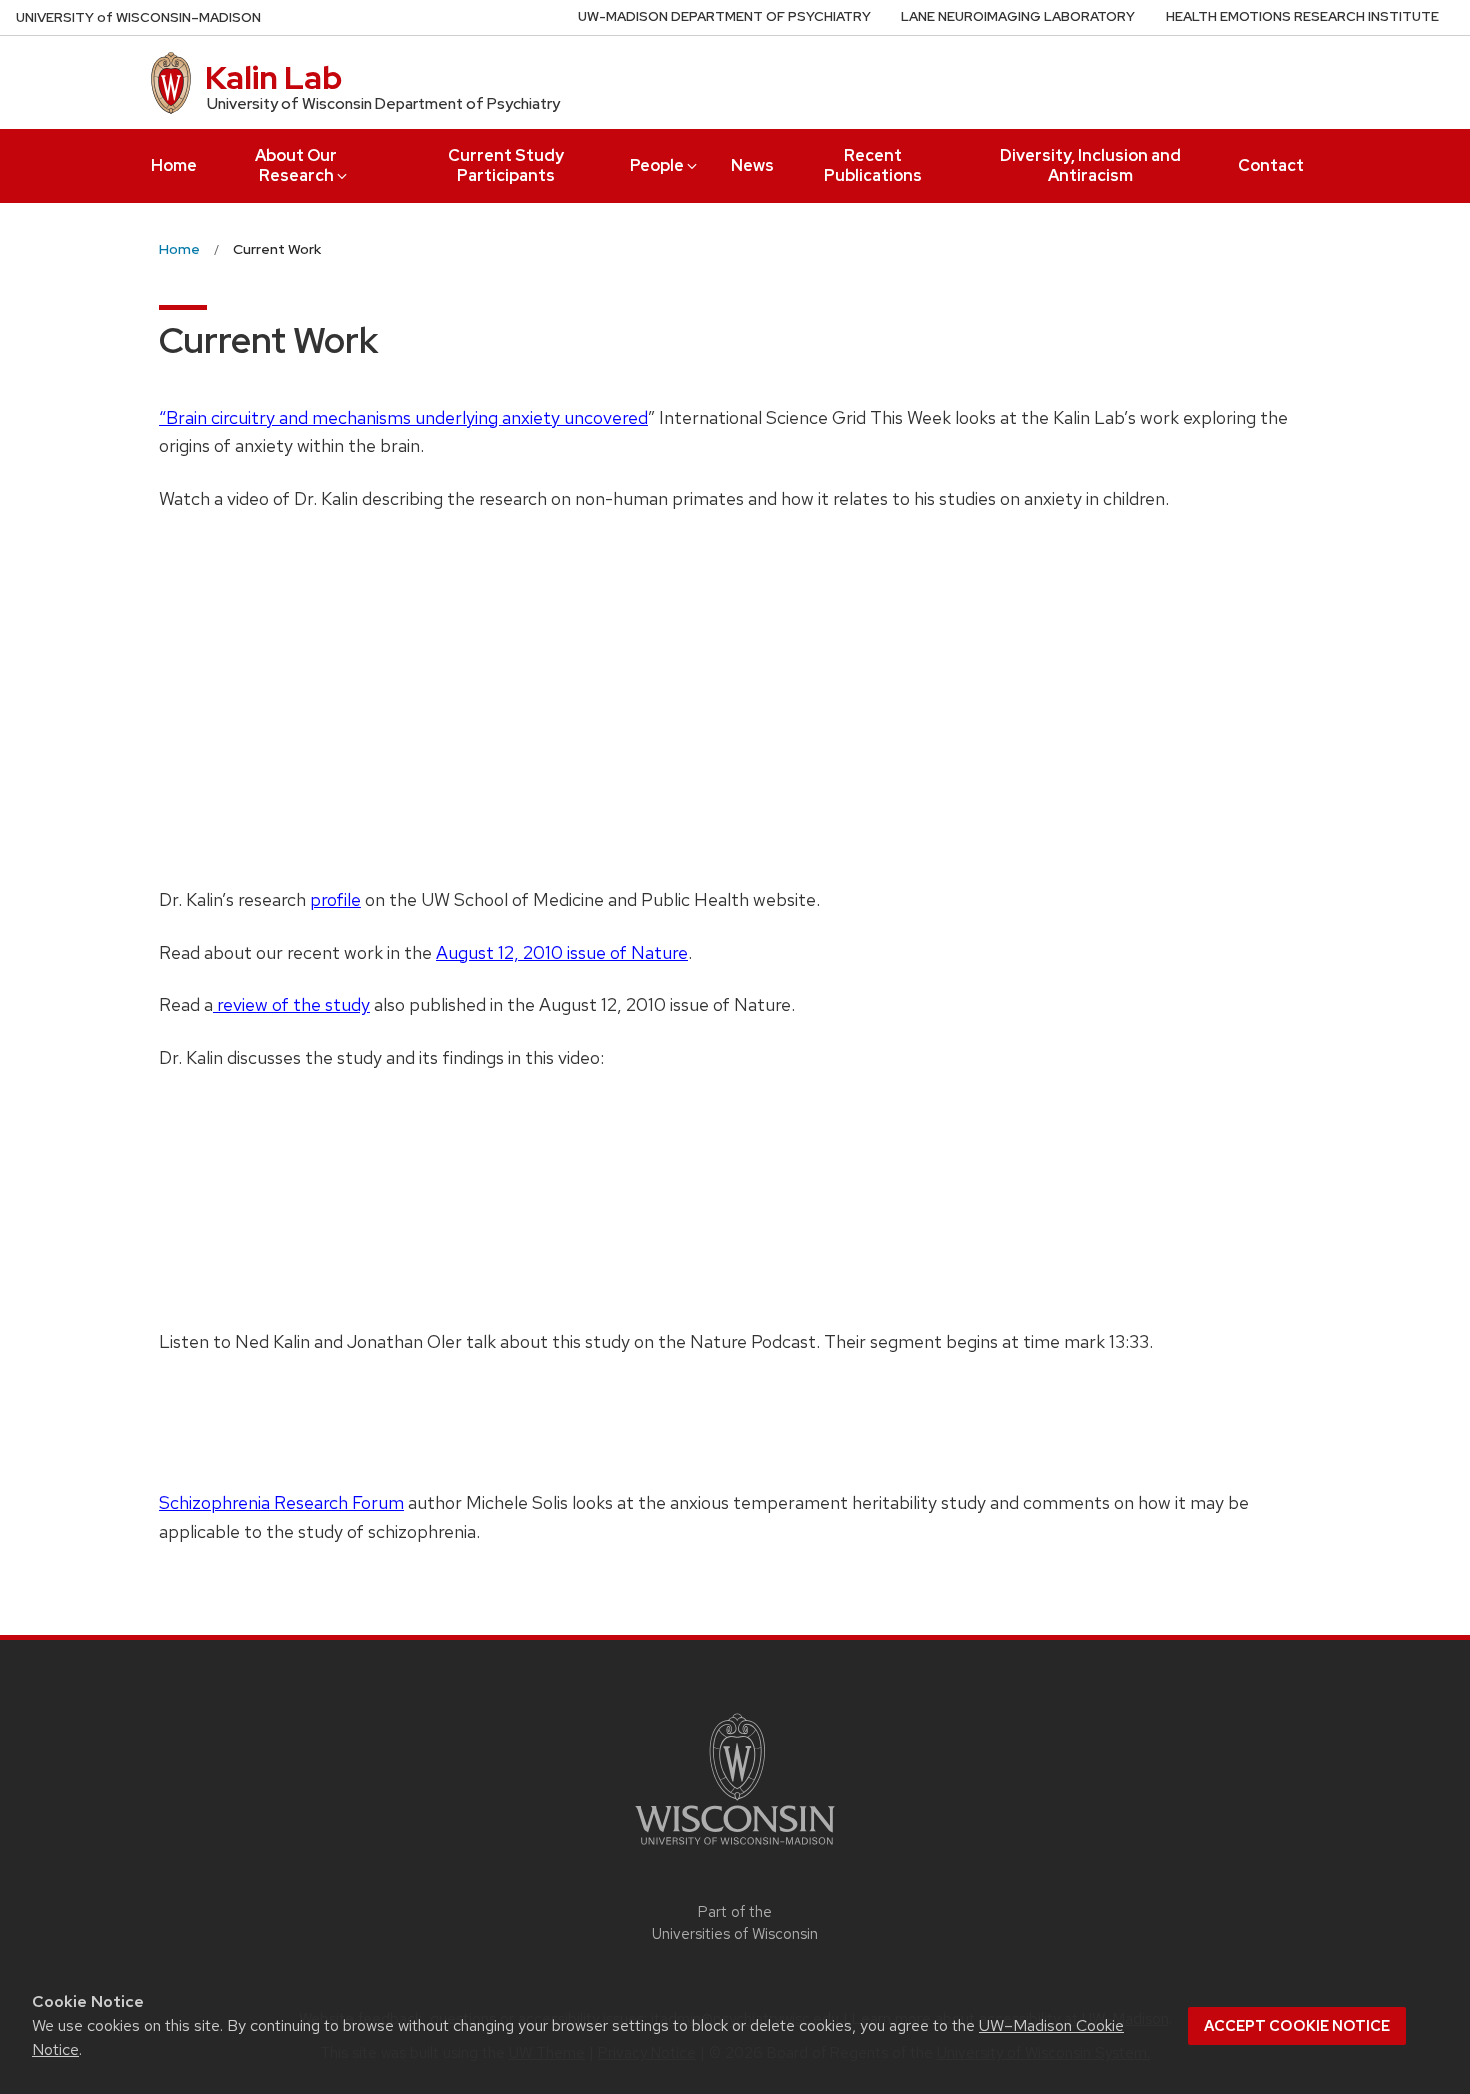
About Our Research (296, 165)
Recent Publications (873, 165)
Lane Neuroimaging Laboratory (1018, 16)
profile (335, 899)
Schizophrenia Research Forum (281, 1502)
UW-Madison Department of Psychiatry (724, 16)
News (752, 165)
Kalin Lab (273, 77)
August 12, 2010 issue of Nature (562, 952)
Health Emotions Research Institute (1302, 16)
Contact (1271, 165)
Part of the (735, 1923)
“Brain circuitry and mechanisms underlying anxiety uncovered (403, 417)
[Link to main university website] (735, 1848)
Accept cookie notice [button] (1297, 2026)
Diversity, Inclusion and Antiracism (1090, 165)
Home (174, 165)
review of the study (291, 1004)
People (657, 165)
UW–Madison (138, 17)
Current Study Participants (506, 165)
